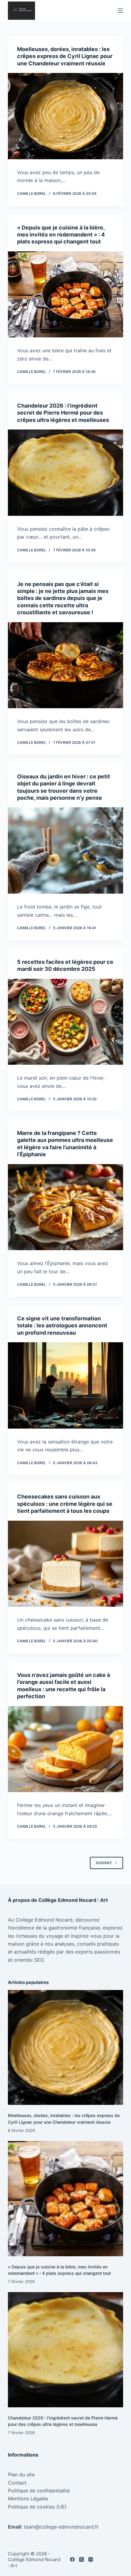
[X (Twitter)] (81, 2559)
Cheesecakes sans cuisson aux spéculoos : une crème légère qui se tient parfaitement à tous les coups (65, 1504)
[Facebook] (72, 2559)
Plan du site (21, 2474)
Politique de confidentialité (39, 2491)
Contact (17, 2483)
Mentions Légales (28, 2498)
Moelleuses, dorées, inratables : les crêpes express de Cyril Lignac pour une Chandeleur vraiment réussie (65, 56)
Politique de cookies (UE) (37, 2507)
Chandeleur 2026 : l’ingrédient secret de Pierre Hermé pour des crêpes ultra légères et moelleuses (63, 413)
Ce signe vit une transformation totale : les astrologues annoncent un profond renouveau (62, 1326)
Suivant (104, 1863)
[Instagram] (91, 2559)
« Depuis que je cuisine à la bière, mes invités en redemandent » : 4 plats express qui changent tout (61, 235)
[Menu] (120, 11)
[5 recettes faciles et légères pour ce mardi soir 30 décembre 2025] (65, 1022)
